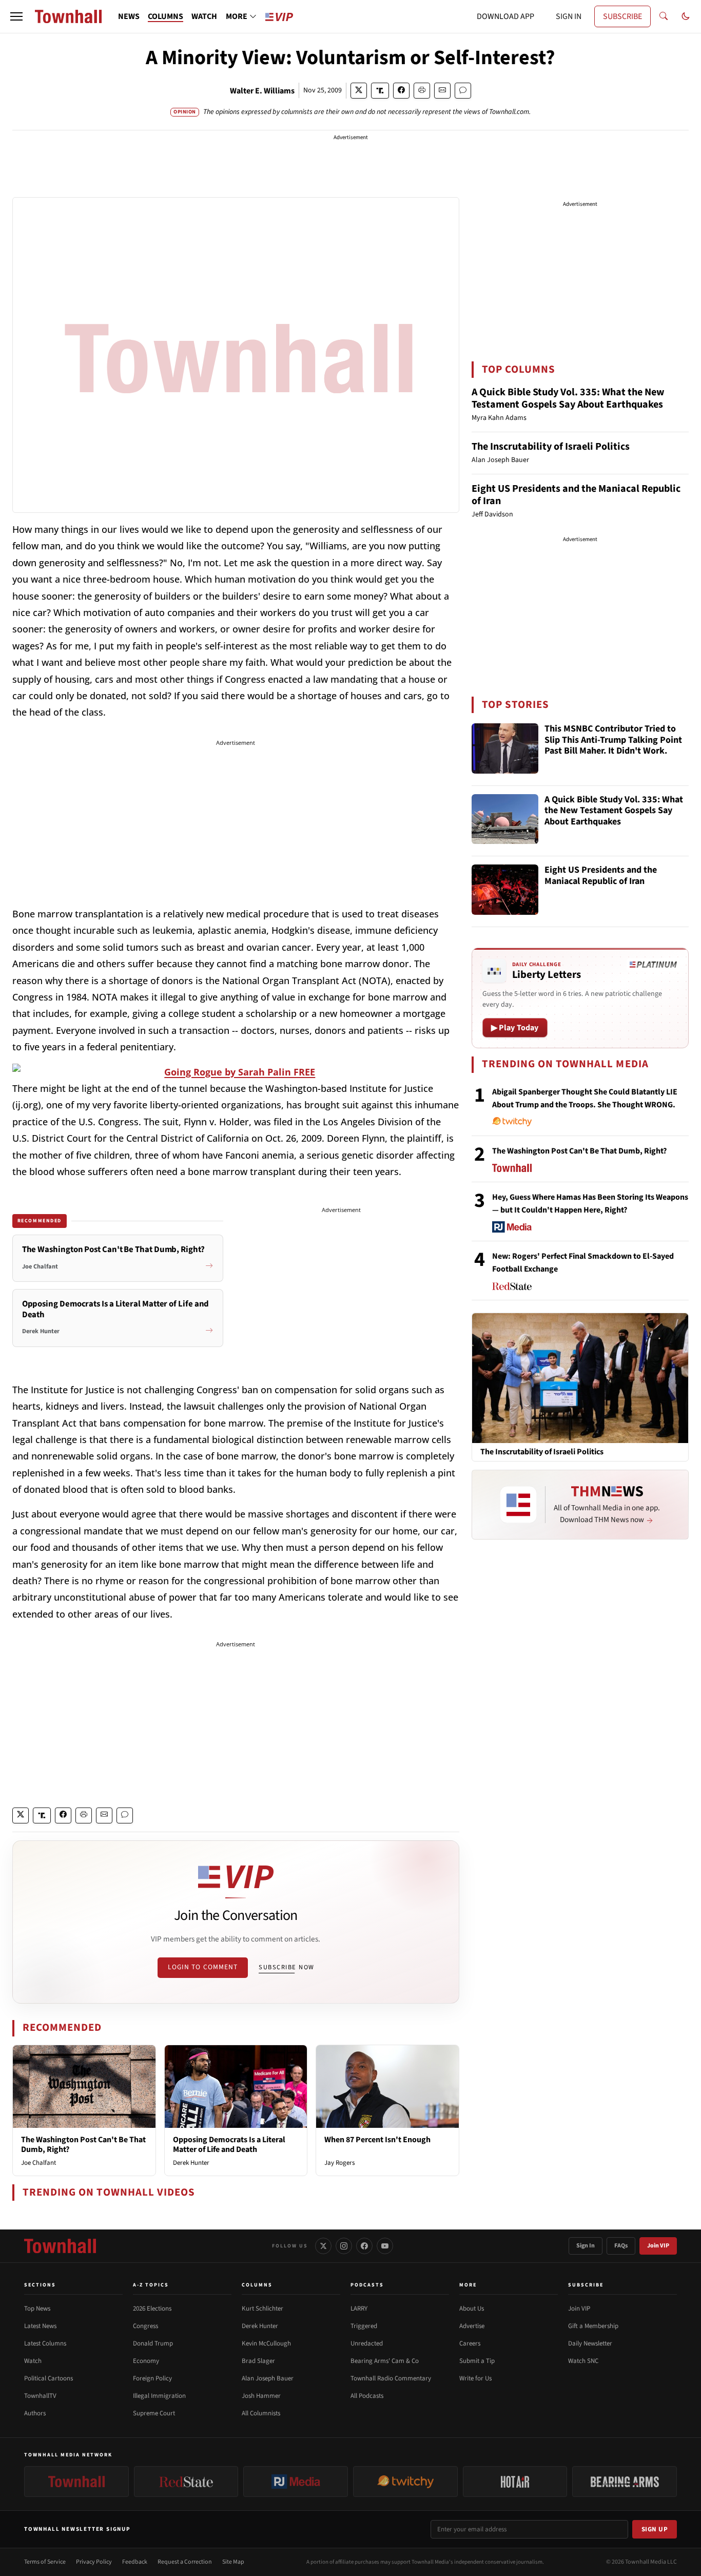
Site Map (233, 2562)
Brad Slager (258, 2361)
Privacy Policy (94, 2562)
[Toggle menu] (16, 16)
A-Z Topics (151, 2285)
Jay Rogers (339, 2163)
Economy (146, 2361)
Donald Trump (153, 2343)
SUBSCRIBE (622, 16)
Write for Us (475, 2378)
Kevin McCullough (266, 2343)
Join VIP (658, 2246)
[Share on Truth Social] (380, 91)
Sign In (586, 2246)
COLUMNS (165, 16)
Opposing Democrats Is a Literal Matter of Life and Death (229, 2145)
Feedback (135, 2562)
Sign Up (655, 2529)
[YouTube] (385, 2246)
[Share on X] (359, 91)
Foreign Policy (152, 2378)
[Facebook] (364, 2246)
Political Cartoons (48, 2378)
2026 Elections (152, 2309)
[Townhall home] (60, 2246)
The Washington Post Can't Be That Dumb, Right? (83, 2145)
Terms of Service (45, 2562)
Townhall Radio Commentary (391, 2378)
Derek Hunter (191, 2163)
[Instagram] (344, 2246)
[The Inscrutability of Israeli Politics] (580, 1378)
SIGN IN (569, 16)
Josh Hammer (261, 2396)
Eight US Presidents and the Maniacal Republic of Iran (576, 495)
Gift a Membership (593, 2326)
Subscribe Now (286, 1967)
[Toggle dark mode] (686, 16)
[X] (323, 2246)
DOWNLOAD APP (505, 16)
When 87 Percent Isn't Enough (377, 2140)
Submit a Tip (477, 2361)
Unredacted (367, 2343)
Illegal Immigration (159, 2396)
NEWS (129, 16)
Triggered (364, 2326)
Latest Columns (45, 2343)
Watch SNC (583, 2361)
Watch (33, 2361)
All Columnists (261, 2413)
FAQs (621, 2246)
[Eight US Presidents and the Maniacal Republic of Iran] (505, 890)
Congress (145, 2326)
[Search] (664, 16)
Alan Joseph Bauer (268, 2378)
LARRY (359, 2309)
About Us (472, 2309)
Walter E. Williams (262, 91)
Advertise (472, 2326)
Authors (35, 2413)
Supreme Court (154, 2413)
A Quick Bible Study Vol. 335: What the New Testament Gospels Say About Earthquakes (568, 398)
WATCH (204, 16)
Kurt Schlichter (262, 2309)
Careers (470, 2343)
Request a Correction (185, 2562)
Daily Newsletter (590, 2343)
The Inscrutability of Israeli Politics (551, 447)
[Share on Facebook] (401, 91)
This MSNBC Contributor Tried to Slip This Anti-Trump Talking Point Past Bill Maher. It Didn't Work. (613, 740)
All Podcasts (367, 2396)
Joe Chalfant (38, 2163)
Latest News (40, 2326)
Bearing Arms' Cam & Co (385, 2361)
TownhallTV (40, 2396)
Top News (37, 2309)
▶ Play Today (515, 1028)
